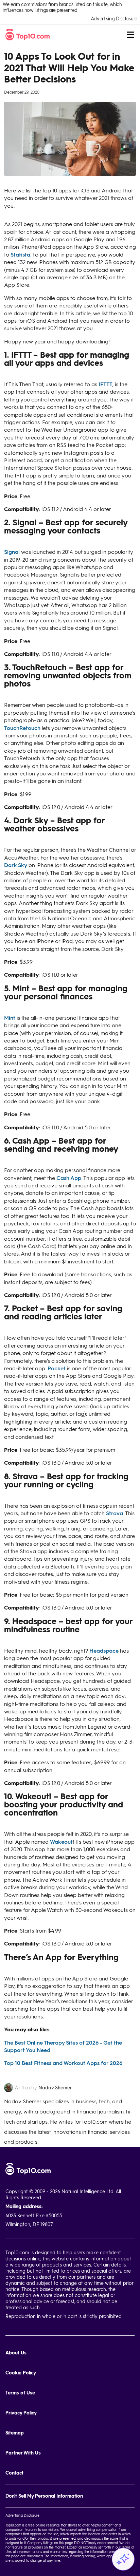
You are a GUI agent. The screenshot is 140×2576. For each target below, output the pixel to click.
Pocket (57, 1368)
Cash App (69, 1178)
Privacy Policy (21, 2413)
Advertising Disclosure (114, 18)
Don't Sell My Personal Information (44, 2496)
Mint (10, 1018)
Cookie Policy (21, 2373)
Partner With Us (23, 2453)
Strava (115, 1513)
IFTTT (106, 384)
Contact (14, 2473)
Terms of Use (20, 2393)
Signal (12, 552)
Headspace (104, 1650)
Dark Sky (16, 865)
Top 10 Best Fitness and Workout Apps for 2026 (63, 2063)
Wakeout (61, 1841)
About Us (16, 2353)
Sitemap (15, 2433)
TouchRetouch (22, 728)
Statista (20, 254)
